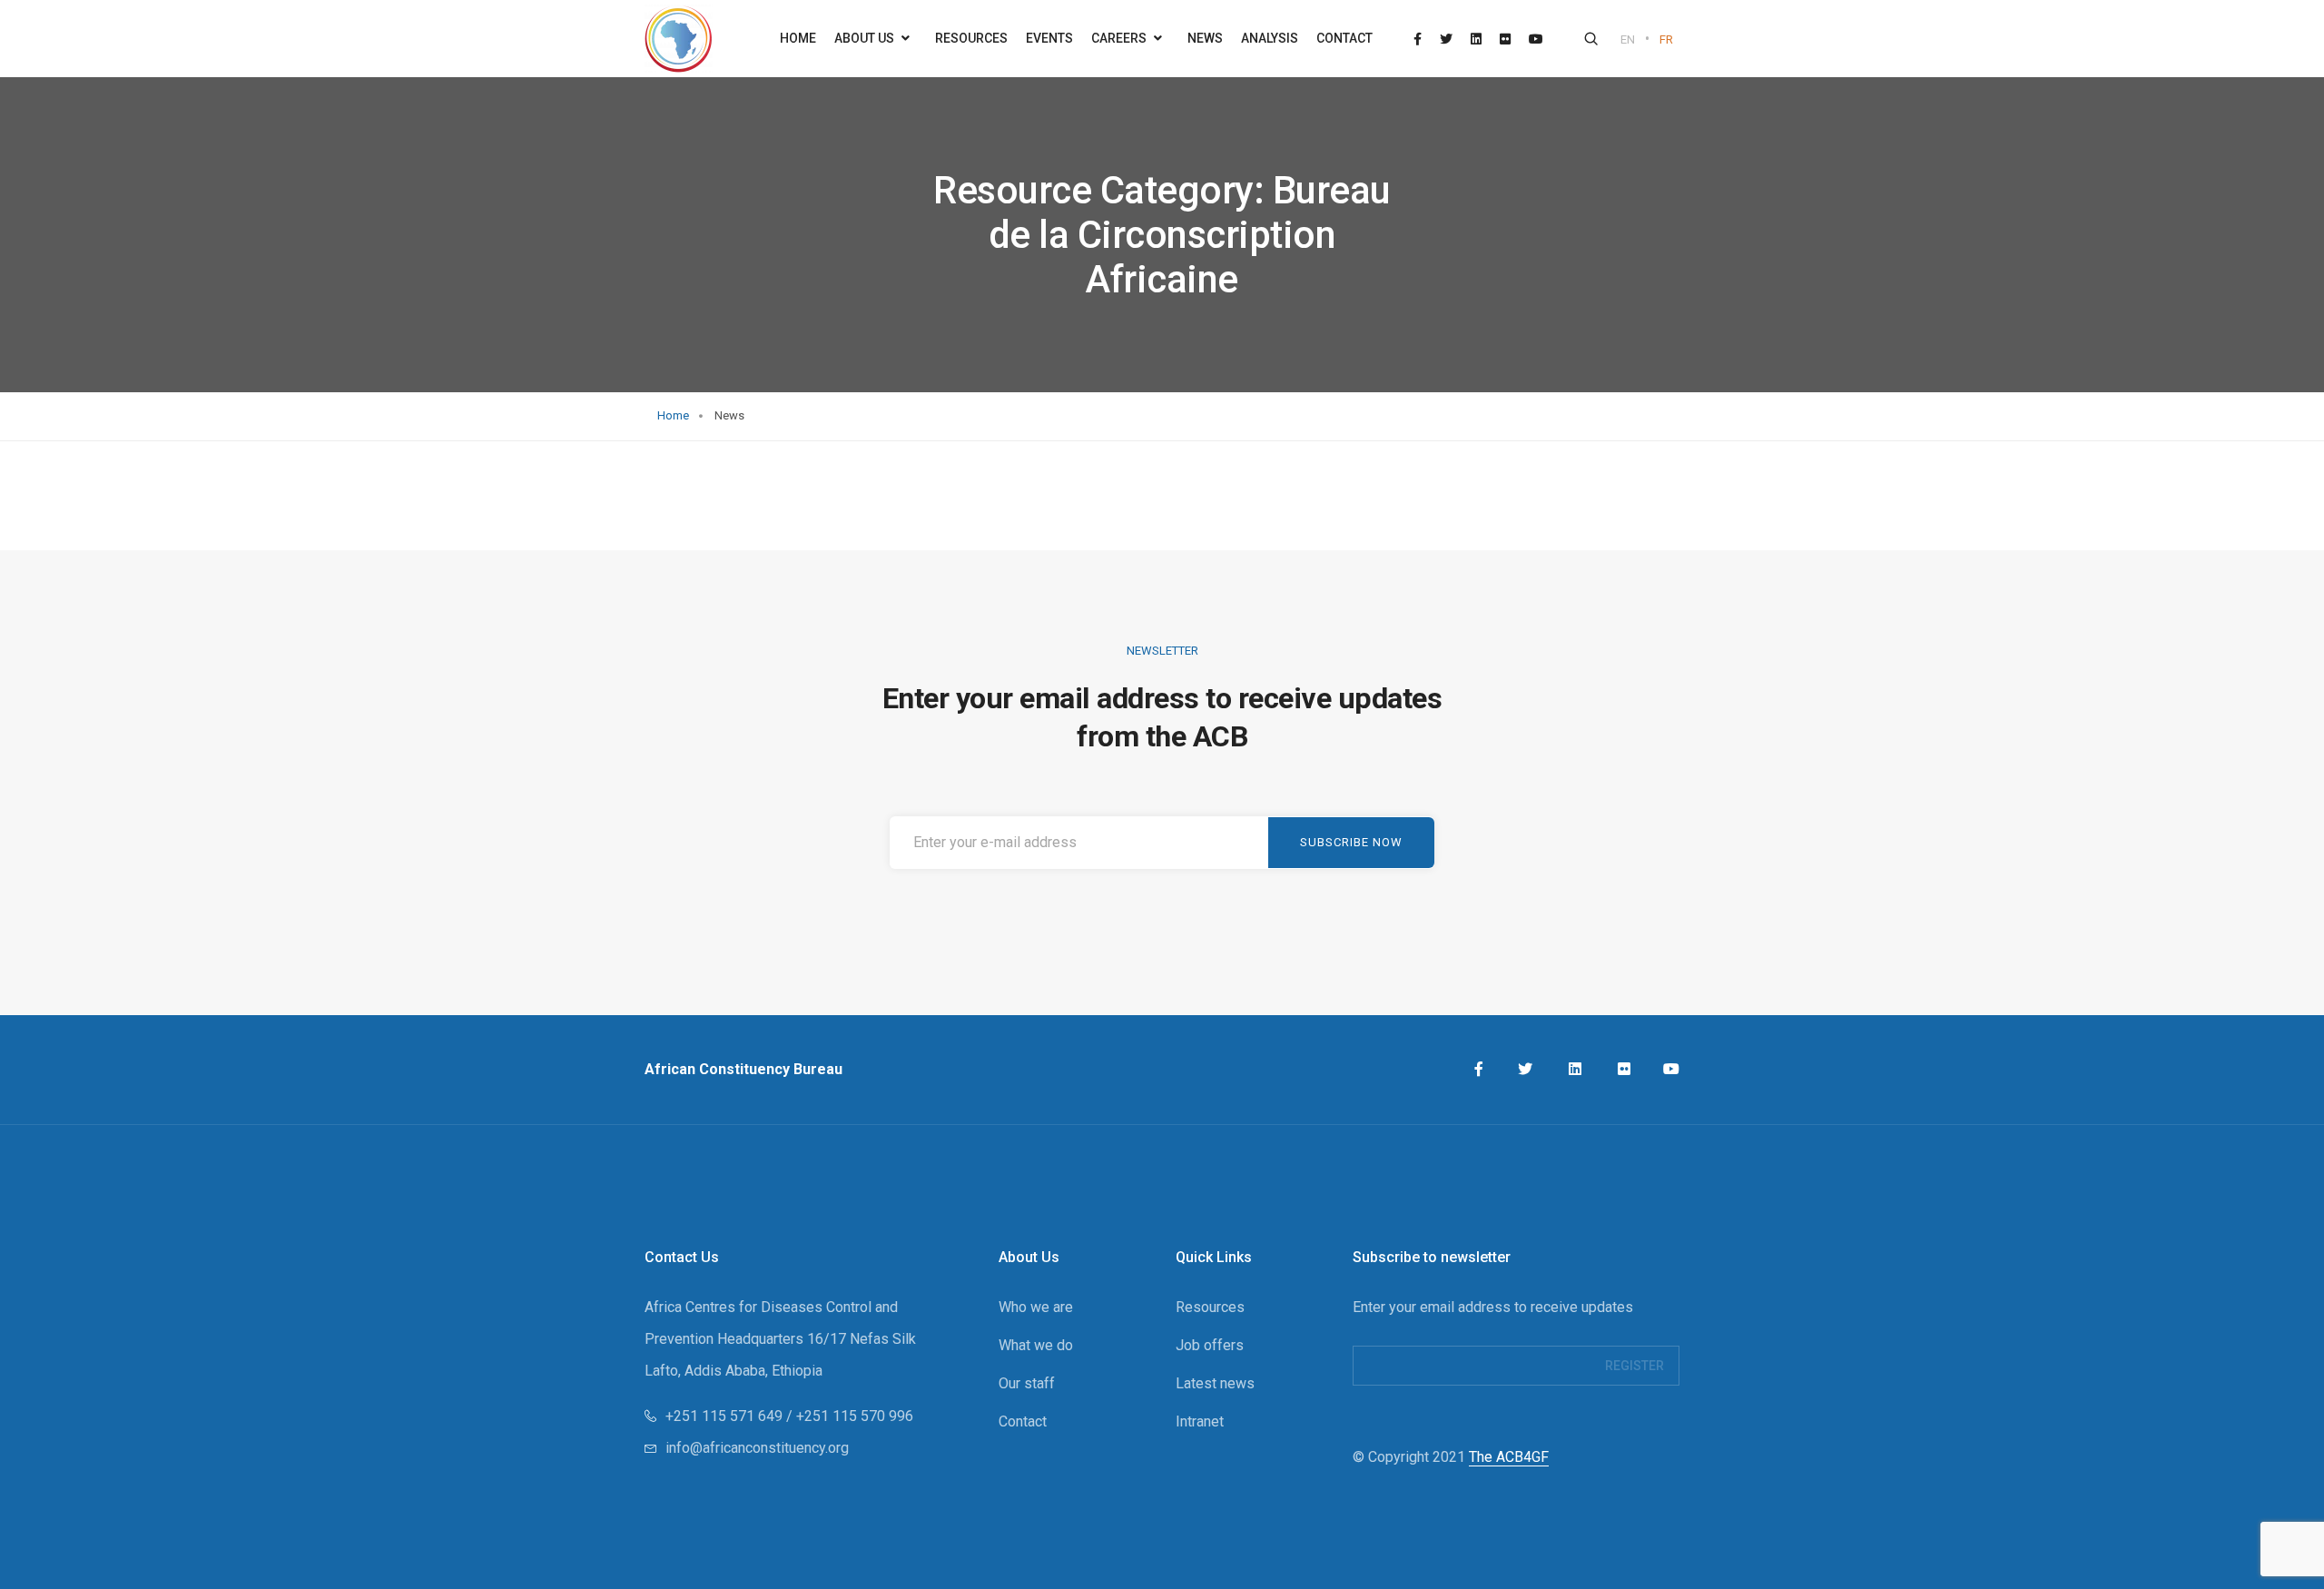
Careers (1120, 38)
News (1205, 38)
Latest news (1215, 1383)
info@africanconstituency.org (757, 1448)
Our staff (1027, 1383)
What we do (1036, 1345)
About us (866, 38)
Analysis (1270, 38)
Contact (1344, 38)
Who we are (1036, 1307)
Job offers (1210, 1345)
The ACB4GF (1509, 1457)
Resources (971, 38)
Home (798, 38)
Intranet (1200, 1421)
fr (1666, 39)
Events (1049, 38)
